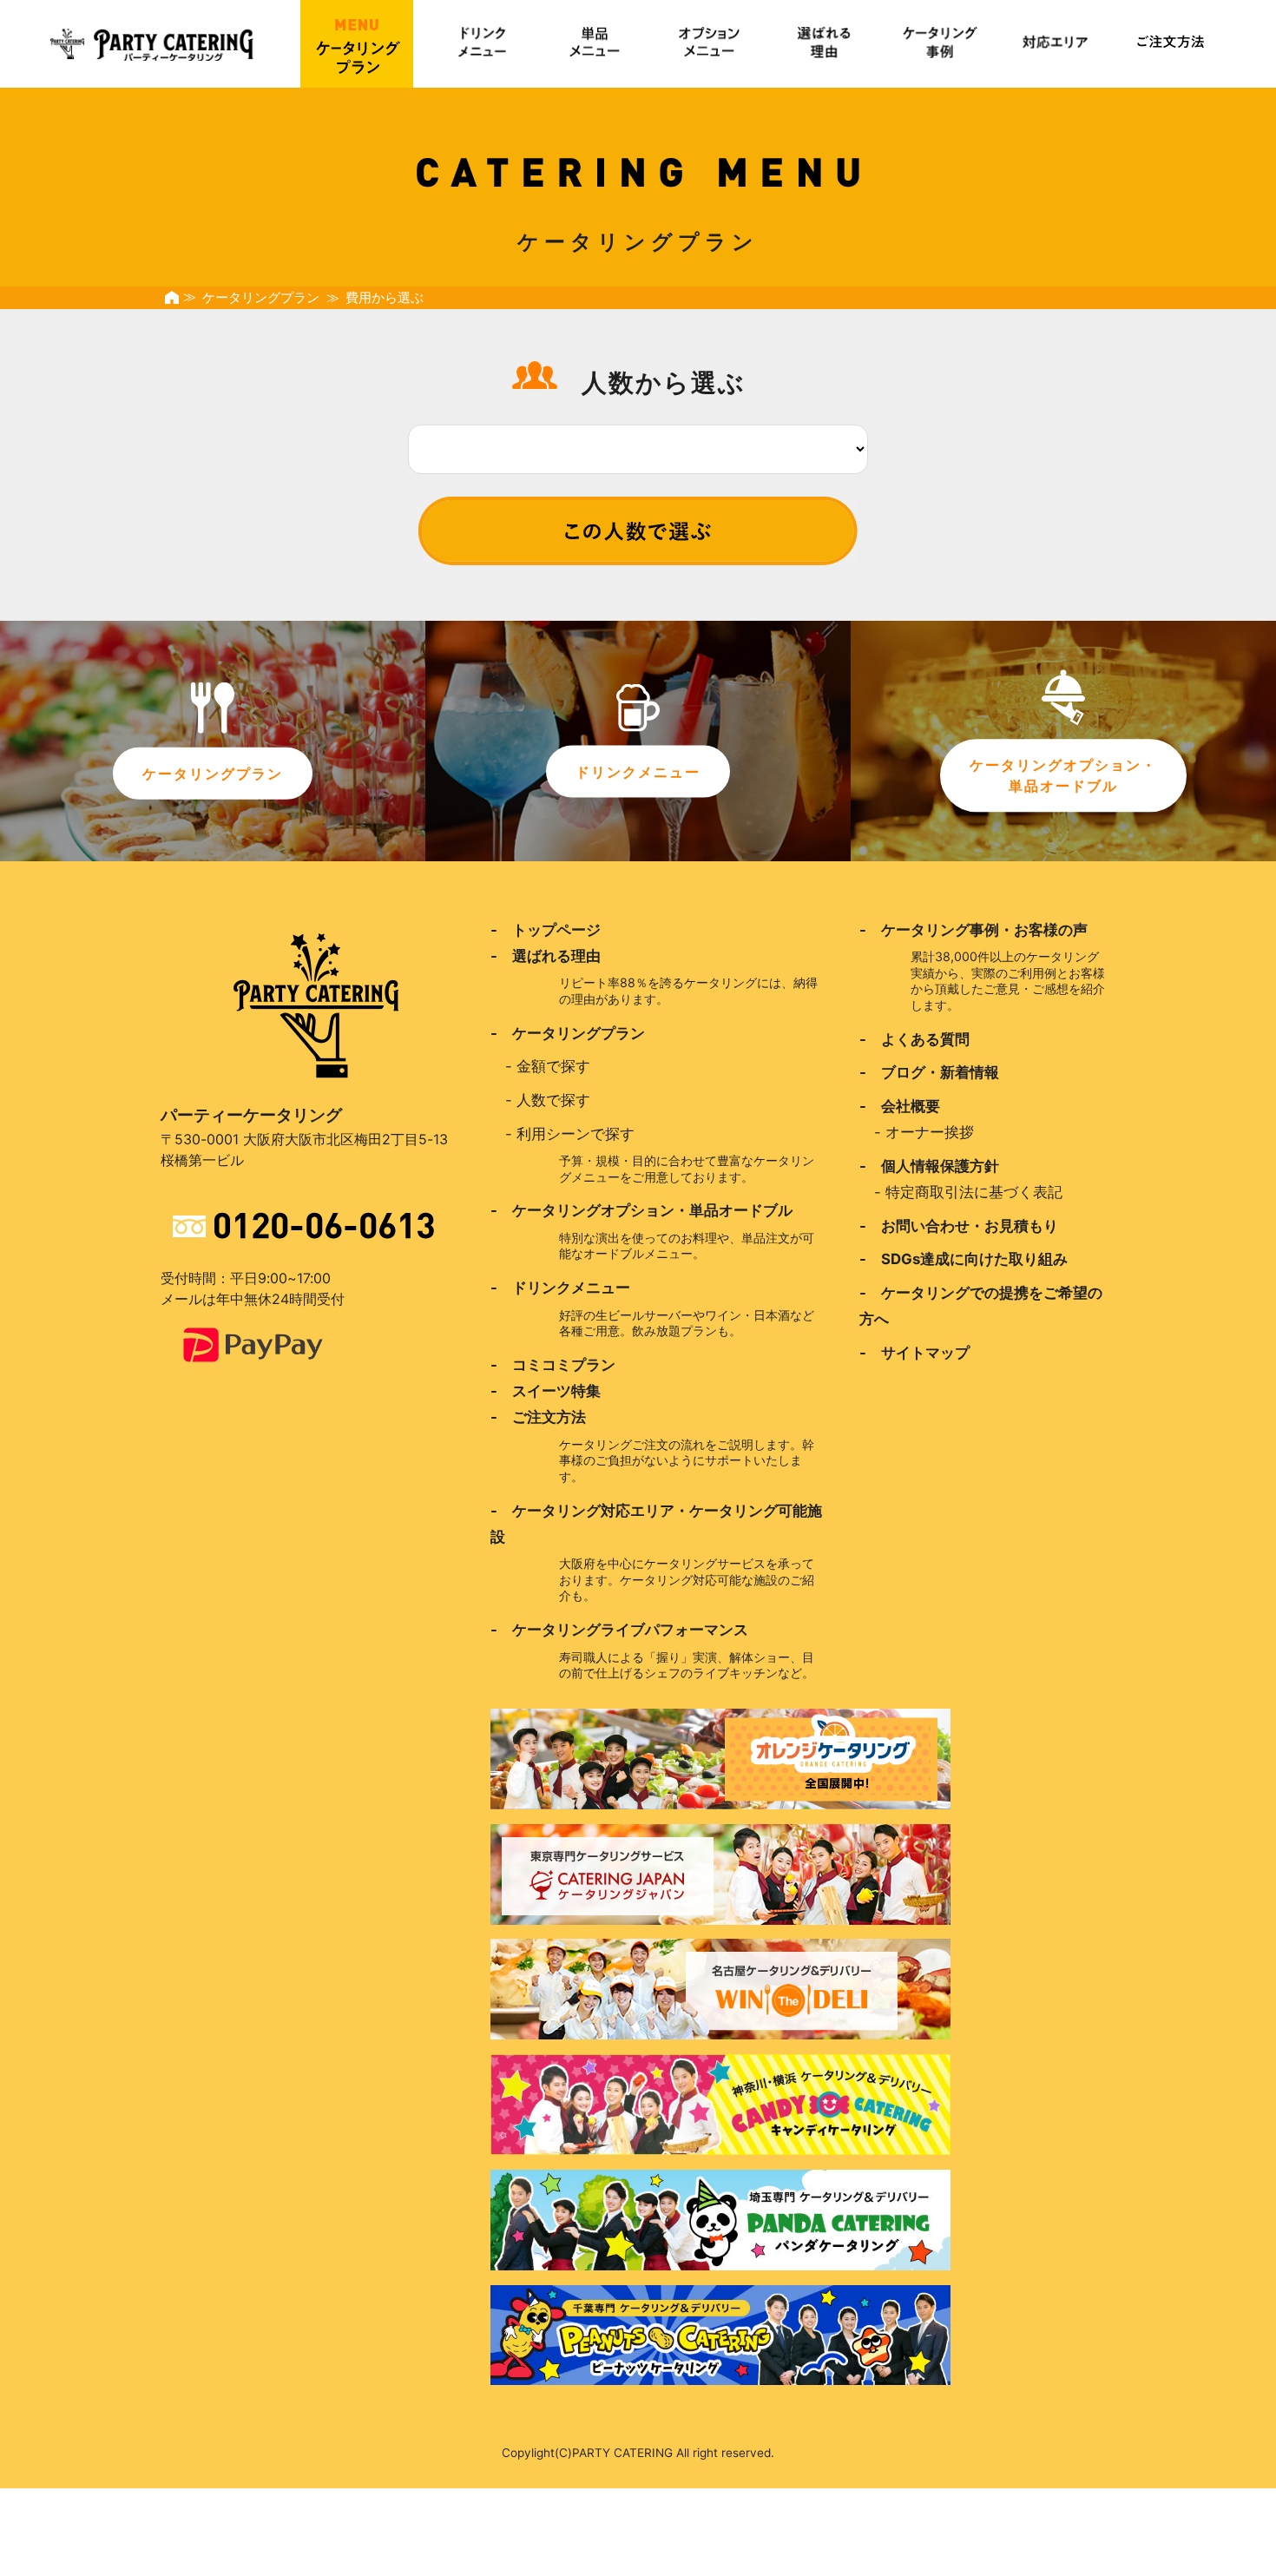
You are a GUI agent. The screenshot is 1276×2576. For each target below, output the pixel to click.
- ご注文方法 (538, 1417)
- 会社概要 (900, 1106)
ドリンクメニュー (638, 772)
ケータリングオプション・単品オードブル (1063, 775)
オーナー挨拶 (930, 1132)
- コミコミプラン (553, 1365)
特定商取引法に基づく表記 (974, 1192)
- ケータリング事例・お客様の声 (973, 930)
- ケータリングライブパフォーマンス (619, 1630)
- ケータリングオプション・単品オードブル (641, 1210)
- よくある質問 (914, 1039)
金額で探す (553, 1066)
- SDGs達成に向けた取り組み (964, 1259)
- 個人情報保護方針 (929, 1166)
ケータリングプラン (261, 298)
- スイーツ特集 (546, 1391)
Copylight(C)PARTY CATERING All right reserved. (638, 2453)
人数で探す (553, 1100)
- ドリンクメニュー (560, 1288)
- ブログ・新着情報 (929, 1072)
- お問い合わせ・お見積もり (959, 1226)
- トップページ (546, 930)
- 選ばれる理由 (546, 956)
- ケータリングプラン (568, 1033)
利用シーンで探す (576, 1134)
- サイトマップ (914, 1353)
